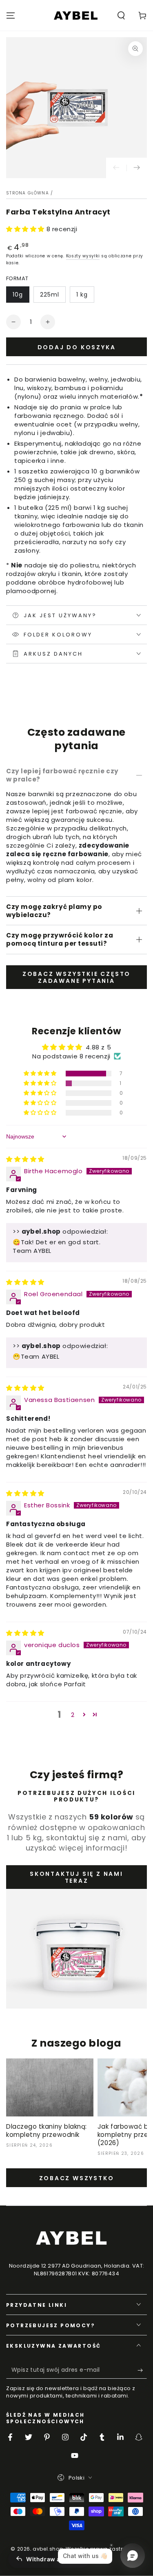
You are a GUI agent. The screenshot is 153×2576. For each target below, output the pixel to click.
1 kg (82, 295)
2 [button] (73, 1715)
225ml (50, 295)
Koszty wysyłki (83, 256)
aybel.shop (48, 2549)
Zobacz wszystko (77, 2178)
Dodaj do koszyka (77, 347)
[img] (25, 1159)
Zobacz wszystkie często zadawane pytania (76, 977)
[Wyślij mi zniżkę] (142, 2371)
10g (18, 295)
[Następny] (137, 168)
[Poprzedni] (116, 168)
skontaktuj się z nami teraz (76, 1877)
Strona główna (28, 193)
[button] (121, 16)
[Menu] (11, 16)
